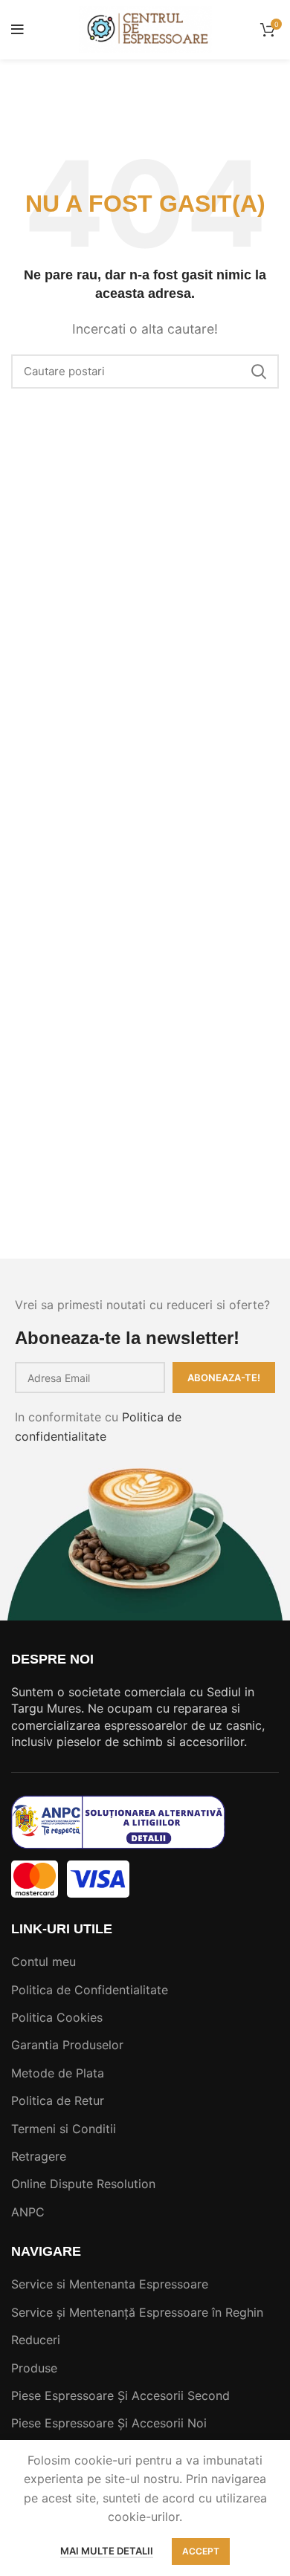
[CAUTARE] (259, 372)
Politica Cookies (57, 2017)
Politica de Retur (58, 2100)
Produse (34, 2368)
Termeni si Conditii (64, 2129)
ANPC (28, 2212)
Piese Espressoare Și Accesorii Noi (109, 2423)
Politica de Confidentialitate (90, 1990)
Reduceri (36, 2340)
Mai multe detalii (107, 2551)
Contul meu (43, 1962)
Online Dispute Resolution (83, 2184)
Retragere (39, 2156)
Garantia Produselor (67, 2045)
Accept (201, 2551)
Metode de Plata (58, 2073)
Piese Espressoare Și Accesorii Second (120, 2395)
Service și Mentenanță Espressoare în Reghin (137, 2312)
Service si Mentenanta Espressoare (110, 2284)
